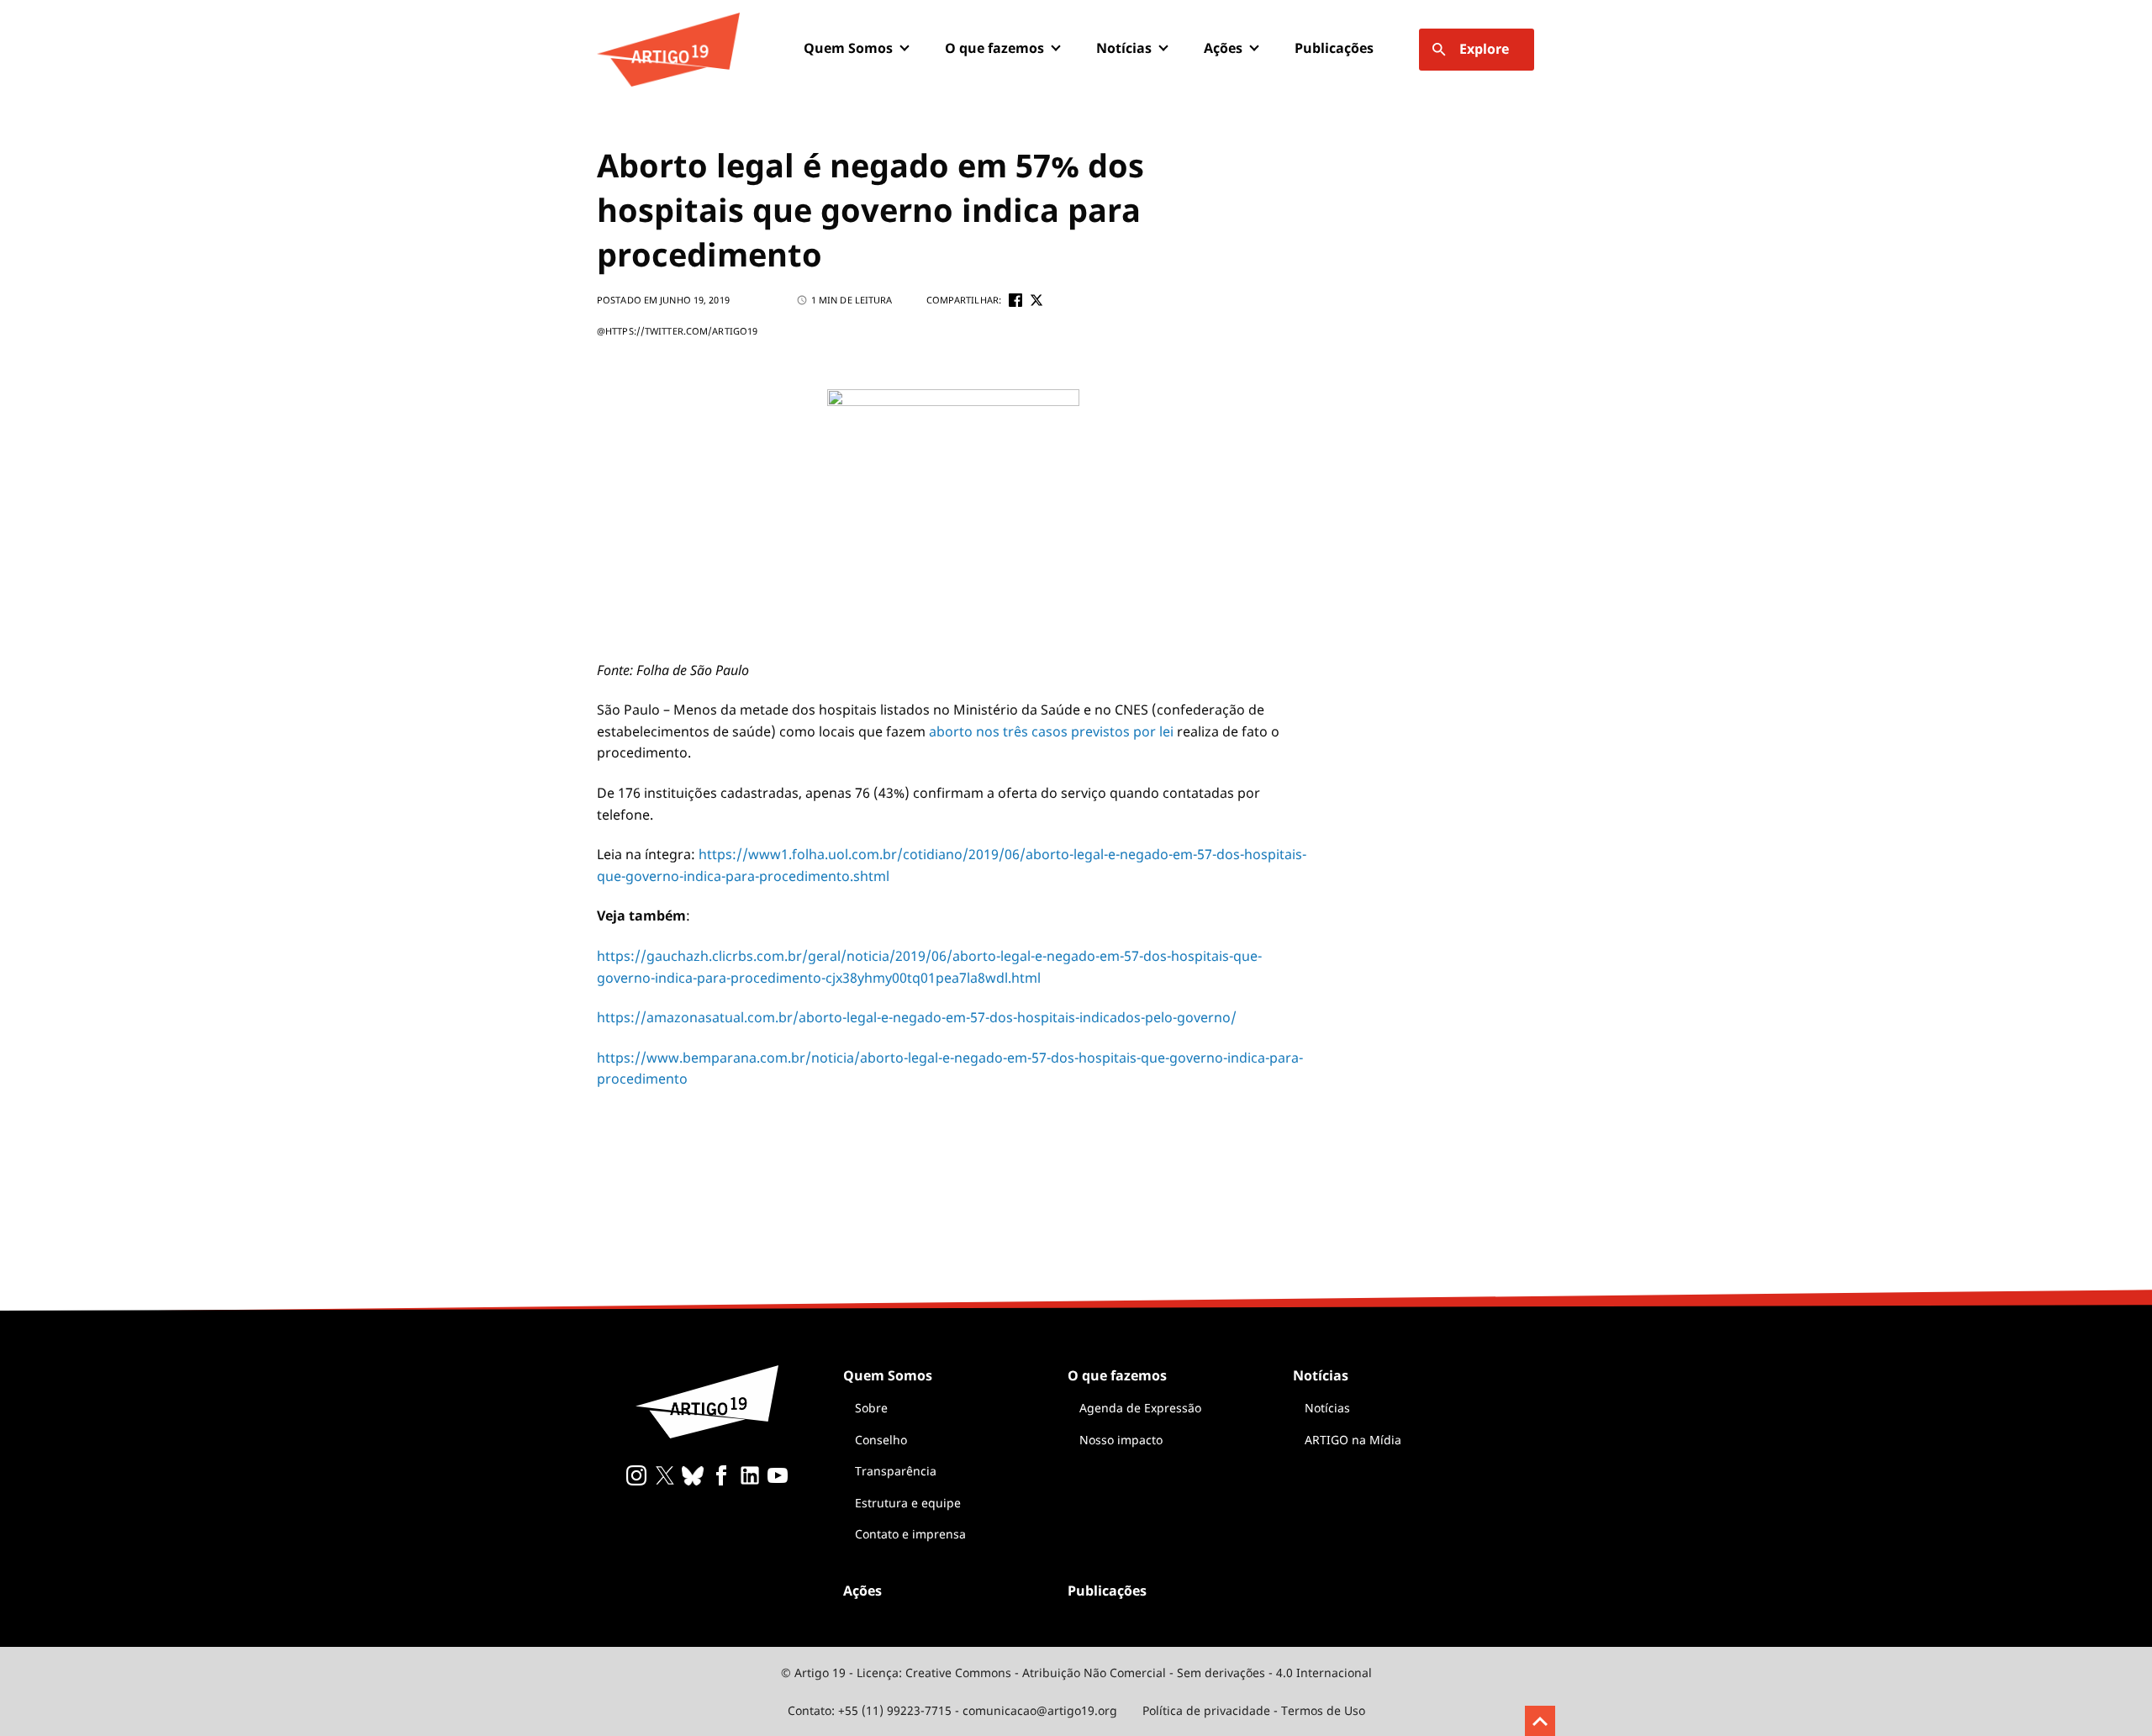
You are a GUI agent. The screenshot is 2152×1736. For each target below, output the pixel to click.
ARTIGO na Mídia (1353, 1440)
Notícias (1327, 1408)
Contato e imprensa (910, 1534)
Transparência (896, 1471)
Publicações (1334, 48)
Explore (1484, 49)
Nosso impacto (1121, 1440)
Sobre (871, 1408)
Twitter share (1036, 300)
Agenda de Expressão (1140, 1408)
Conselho (881, 1440)
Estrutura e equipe (908, 1503)
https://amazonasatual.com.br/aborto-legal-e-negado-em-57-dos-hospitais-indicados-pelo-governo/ (917, 1017)
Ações (1223, 48)
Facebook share (1015, 300)
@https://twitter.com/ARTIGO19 (677, 331)
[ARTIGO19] (668, 50)
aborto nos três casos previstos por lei (1051, 731)
